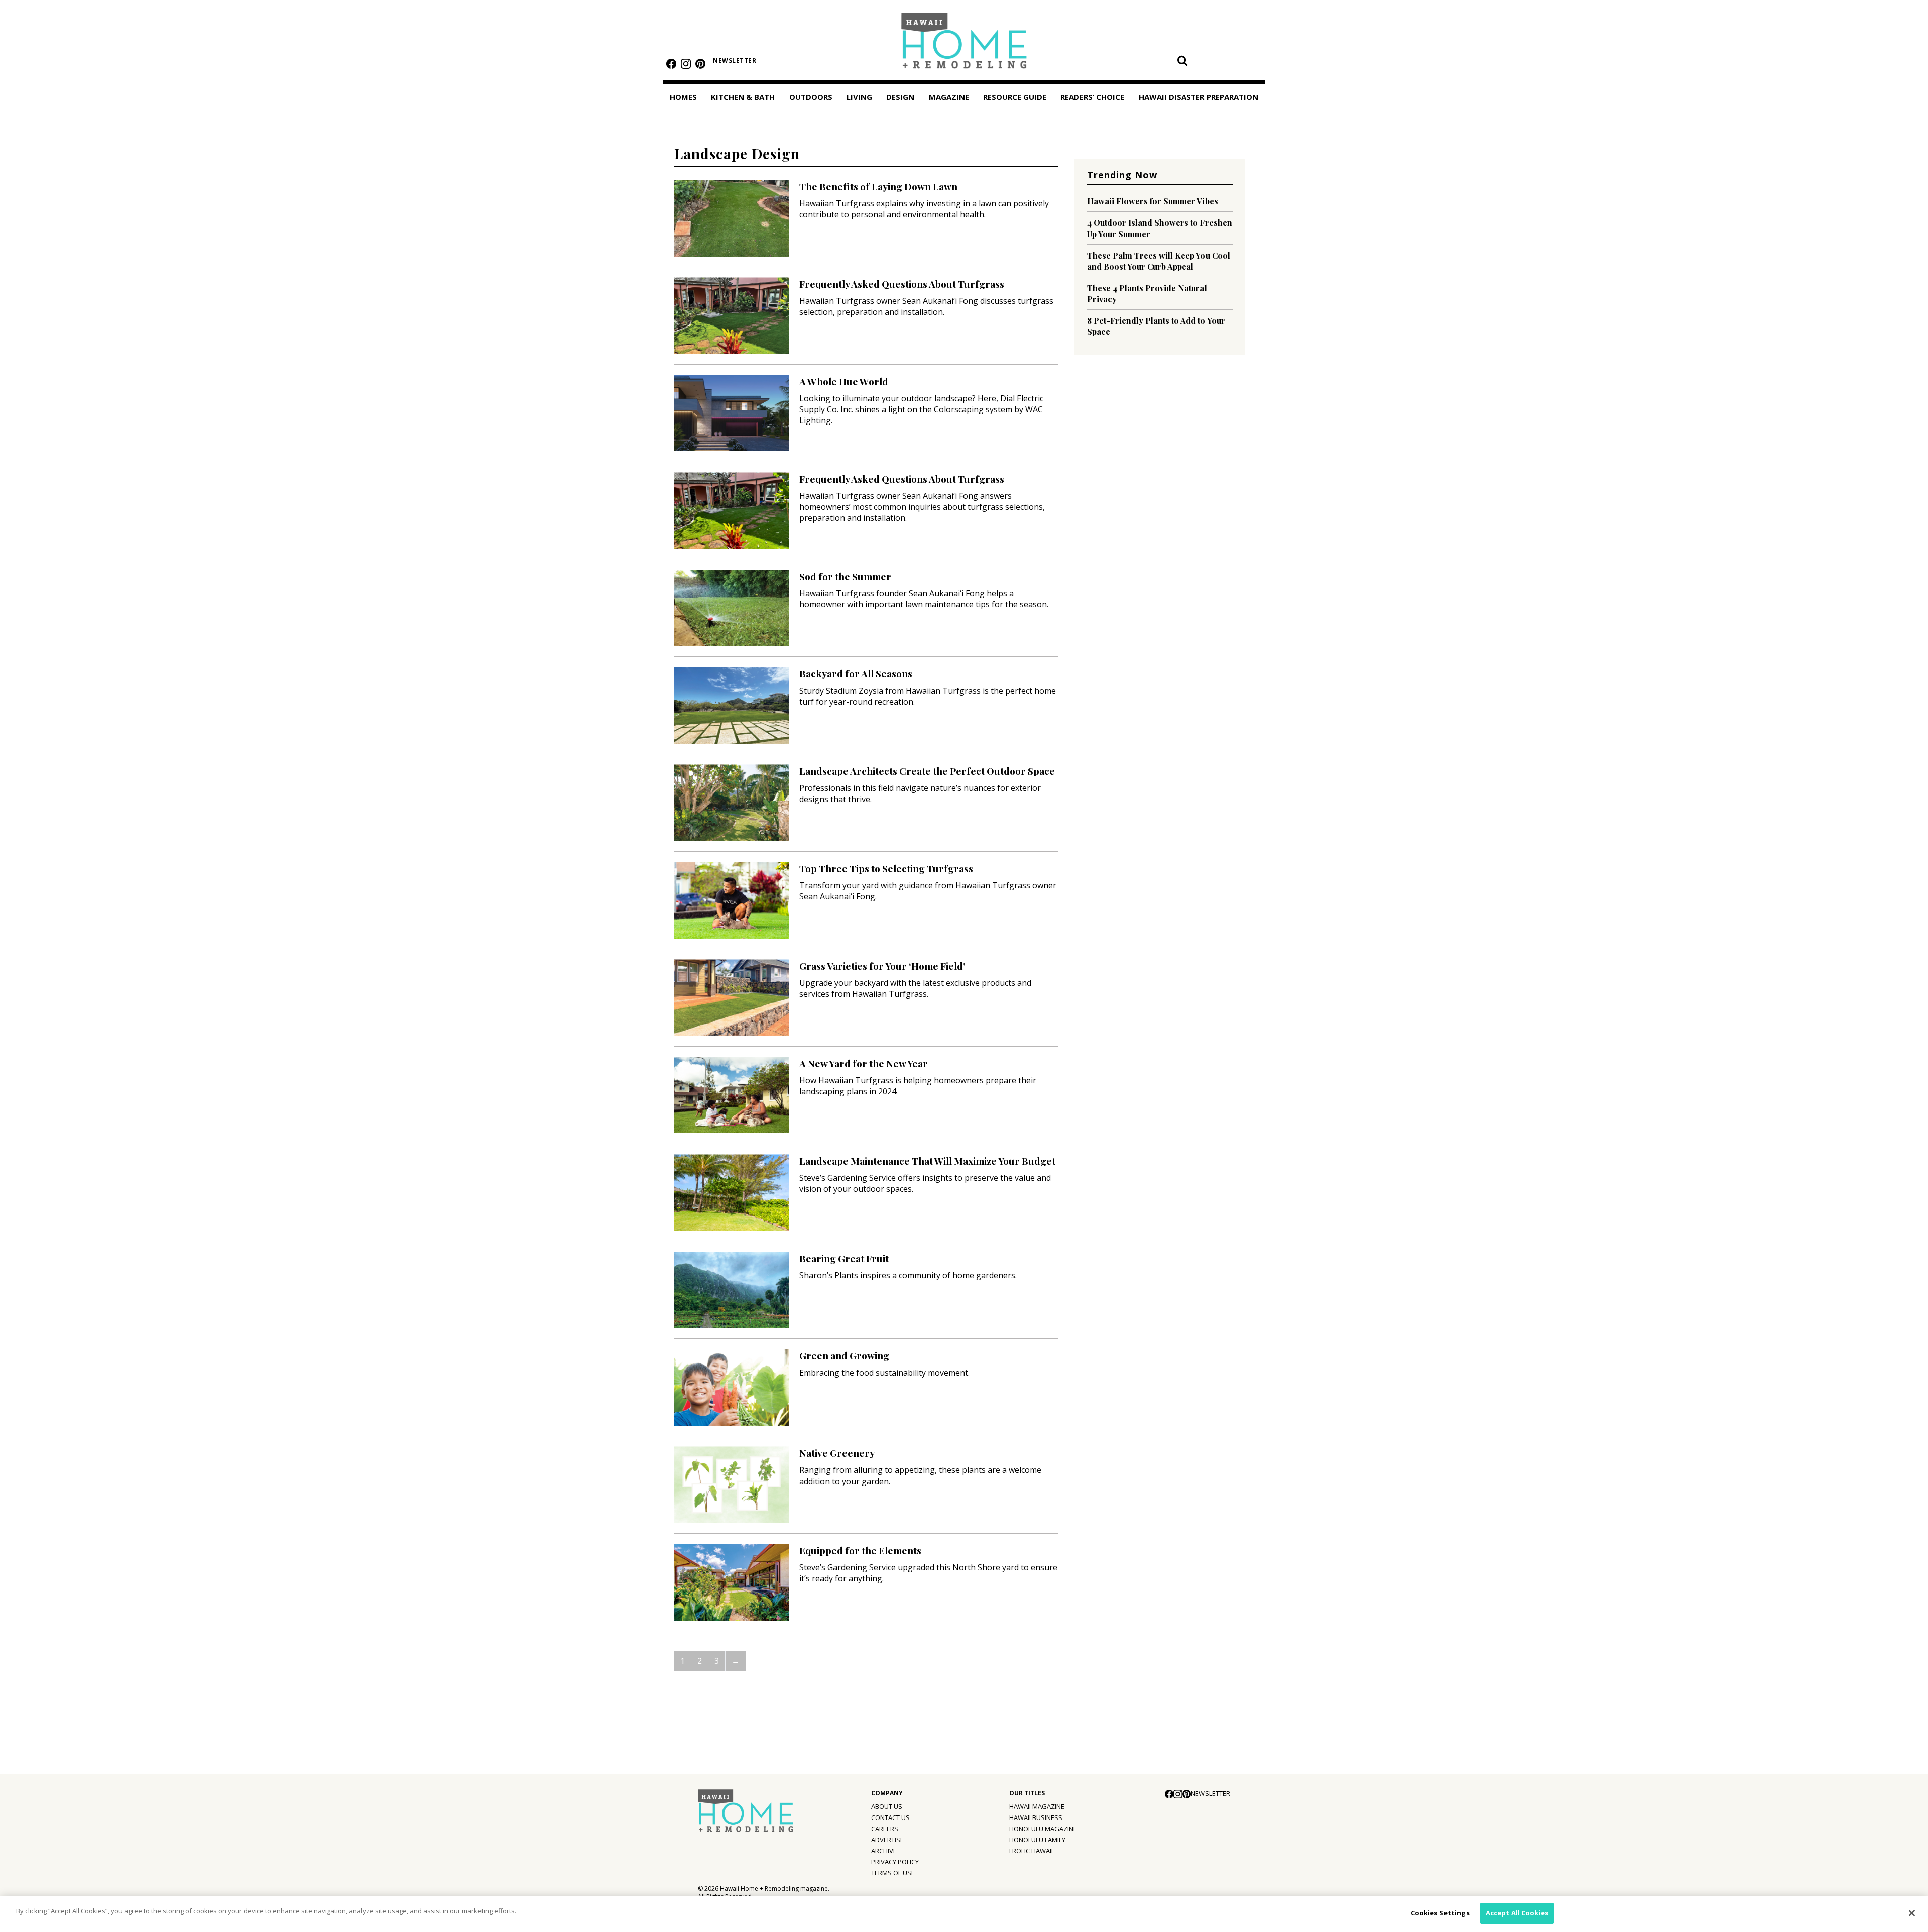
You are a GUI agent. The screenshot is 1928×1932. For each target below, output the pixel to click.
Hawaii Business (1036, 1817)
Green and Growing (844, 1355)
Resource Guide (1015, 97)
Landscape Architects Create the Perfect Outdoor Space (927, 771)
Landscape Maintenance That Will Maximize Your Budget (927, 1161)
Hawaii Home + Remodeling (964, 44)
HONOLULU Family (1037, 1840)
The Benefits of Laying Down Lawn (878, 186)
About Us (887, 1806)
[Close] (1912, 1913)
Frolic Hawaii (1031, 1851)
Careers (885, 1829)
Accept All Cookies (1517, 1913)
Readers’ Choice (1092, 97)
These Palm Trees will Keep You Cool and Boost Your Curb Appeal (1159, 261)
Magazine (949, 97)
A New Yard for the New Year (864, 1063)
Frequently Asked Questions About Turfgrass (902, 284)
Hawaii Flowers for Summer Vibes (1153, 201)
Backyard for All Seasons (856, 673)
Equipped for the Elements (860, 1550)
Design (900, 97)
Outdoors (811, 97)
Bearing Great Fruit (844, 1258)
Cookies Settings (1440, 1913)
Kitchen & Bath (743, 97)
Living (859, 97)
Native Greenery (837, 1453)
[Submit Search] (1182, 60)
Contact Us (890, 1817)
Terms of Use (893, 1873)
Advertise (887, 1840)
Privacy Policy (895, 1862)
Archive (884, 1851)
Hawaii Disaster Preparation (1198, 97)
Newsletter (735, 61)
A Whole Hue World (844, 381)
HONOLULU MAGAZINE (1043, 1829)
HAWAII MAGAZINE (1037, 1806)
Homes (683, 97)
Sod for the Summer (845, 576)
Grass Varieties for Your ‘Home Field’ (882, 966)
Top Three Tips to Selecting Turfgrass (886, 868)
